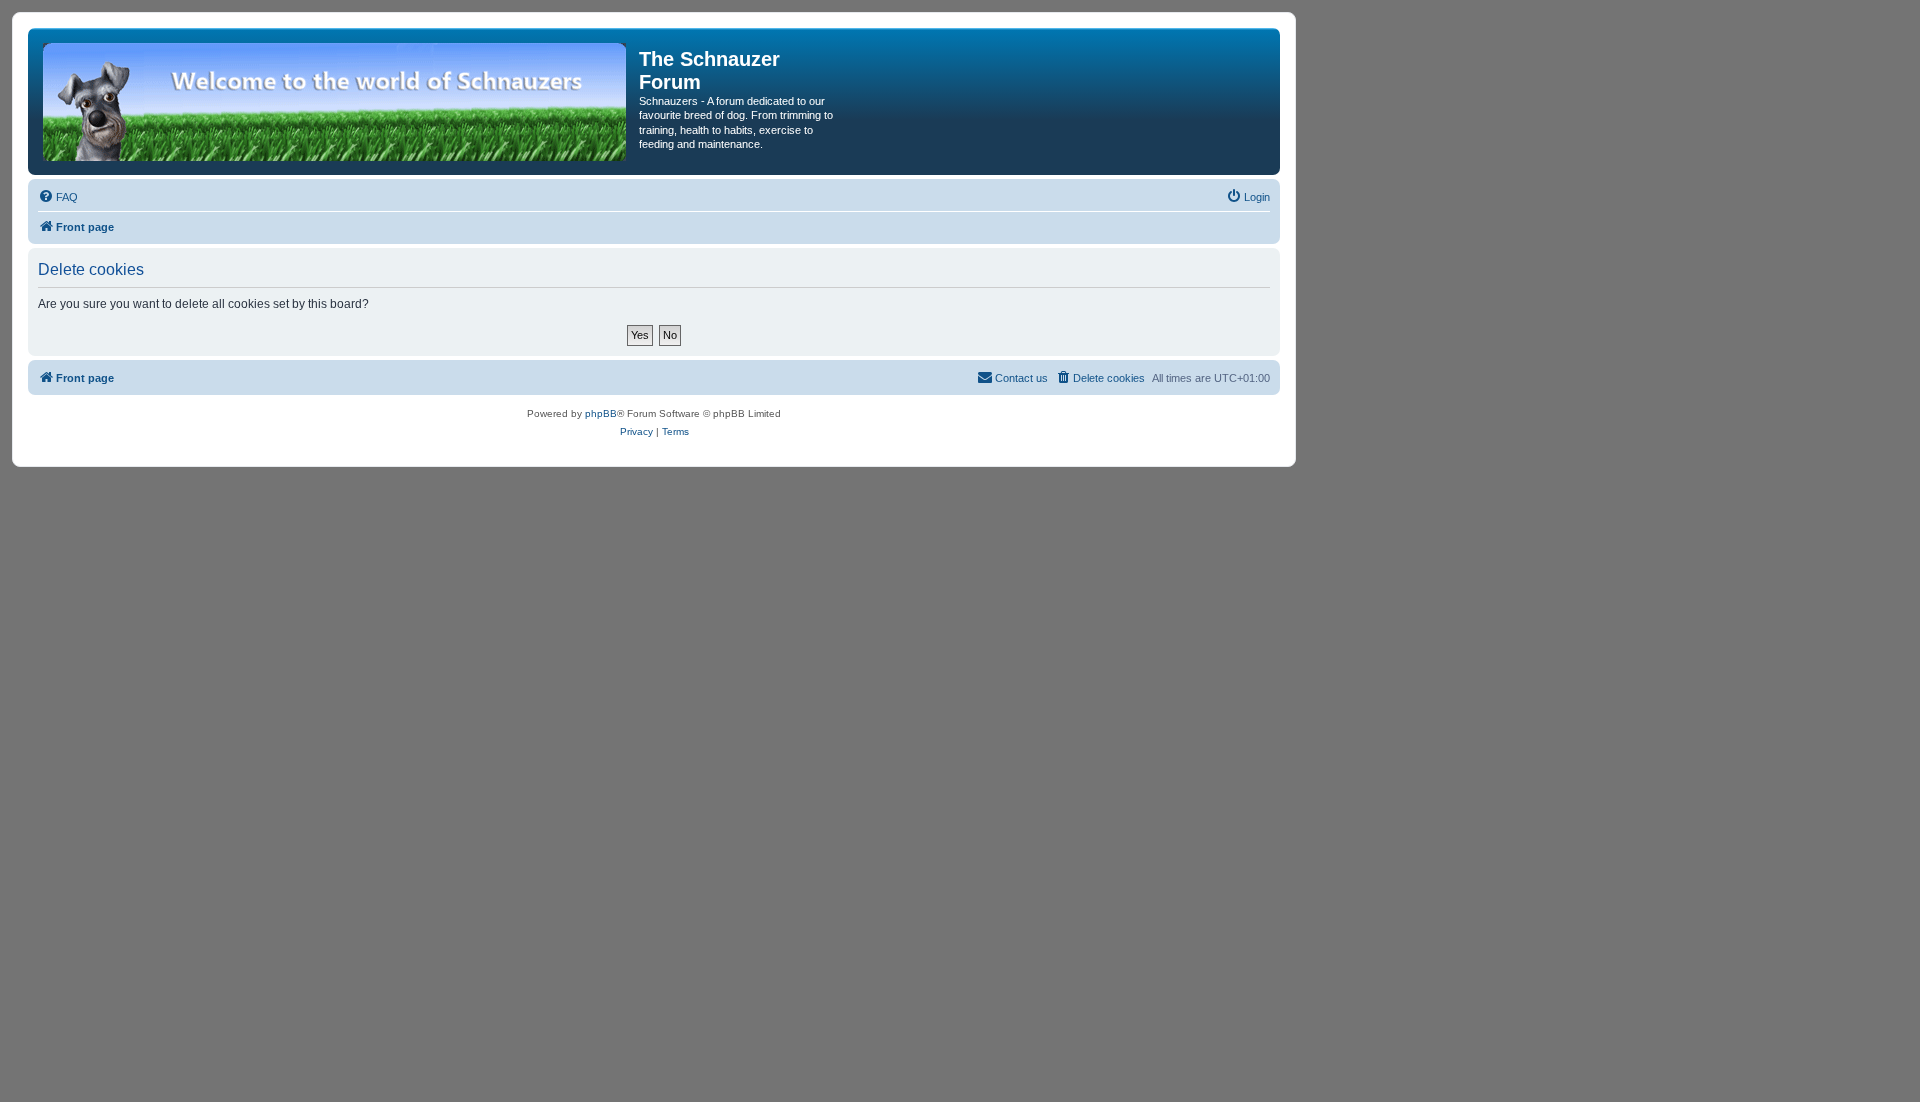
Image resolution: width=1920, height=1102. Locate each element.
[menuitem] (58, 197)
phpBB (601, 413)
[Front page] (336, 101)
